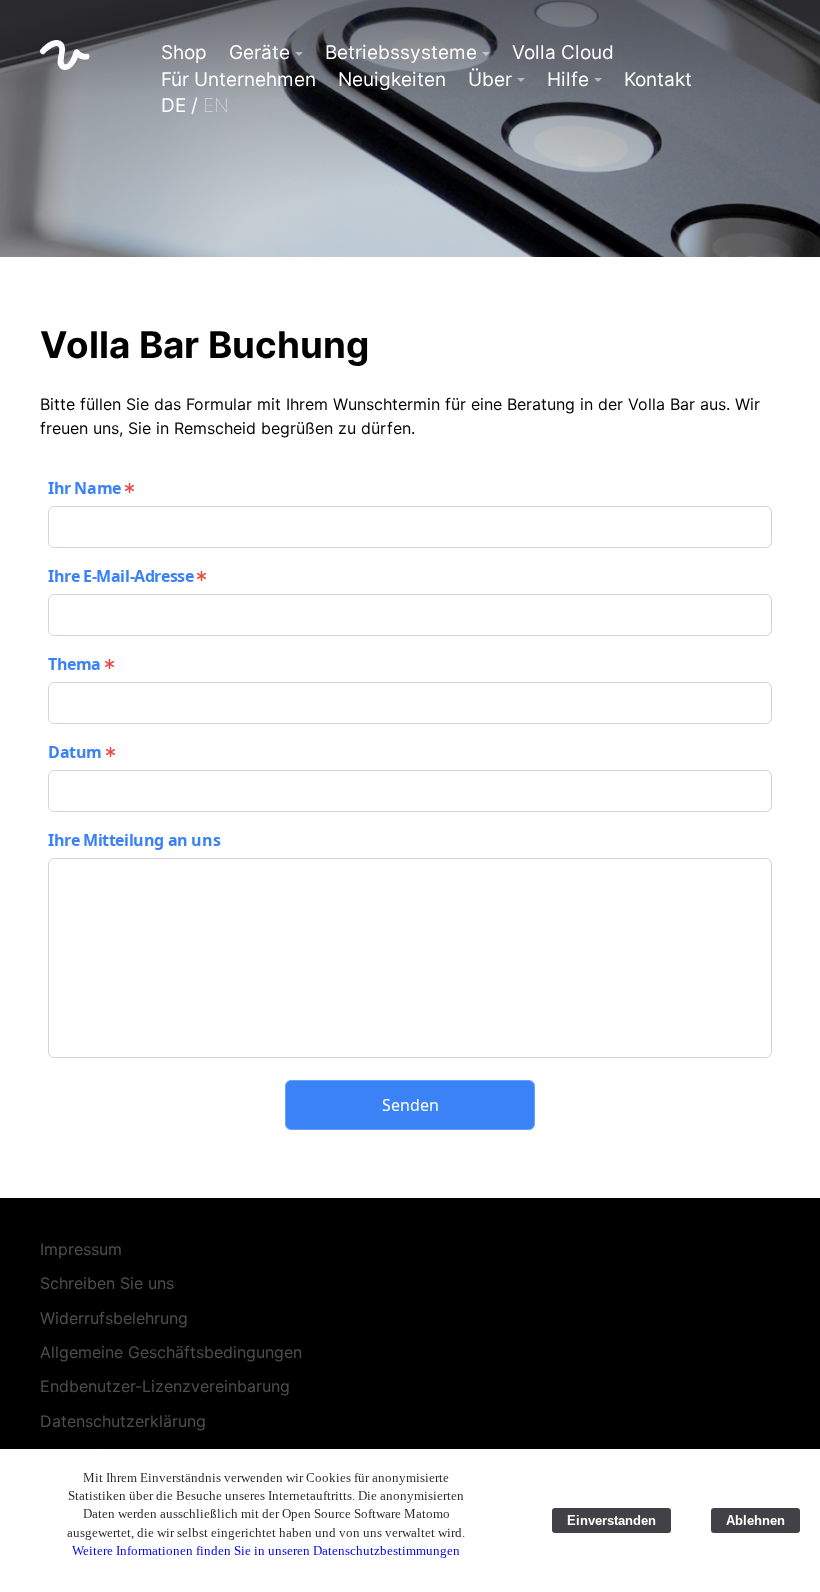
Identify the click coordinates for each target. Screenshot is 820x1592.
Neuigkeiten (392, 79)
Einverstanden (611, 1520)
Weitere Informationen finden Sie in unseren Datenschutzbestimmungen (266, 1550)
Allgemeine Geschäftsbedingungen (171, 1352)
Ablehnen (755, 1520)
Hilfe (568, 79)
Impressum (81, 1249)
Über (490, 79)
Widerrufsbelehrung (114, 1318)
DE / (195, 105)
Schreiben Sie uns (107, 1283)
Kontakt (658, 79)
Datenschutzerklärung (123, 1421)
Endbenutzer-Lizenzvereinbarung (165, 1386)
